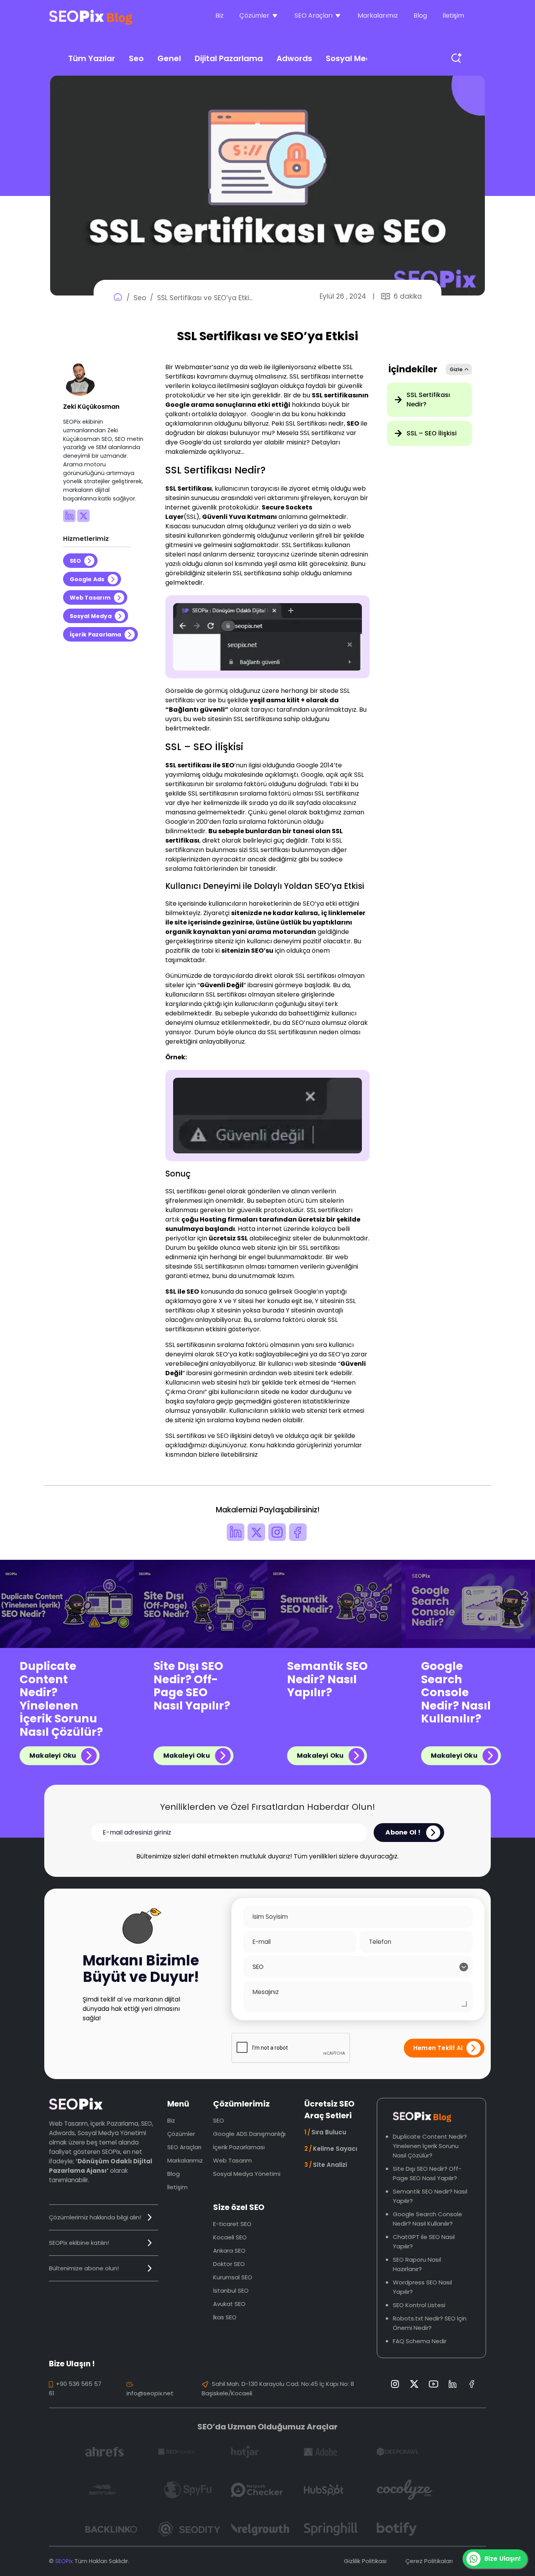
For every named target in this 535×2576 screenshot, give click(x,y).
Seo (136, 58)
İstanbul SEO (231, 2290)
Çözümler (181, 2134)
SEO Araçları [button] (314, 15)
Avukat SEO (229, 2304)
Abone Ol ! (403, 1832)
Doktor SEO (229, 2264)
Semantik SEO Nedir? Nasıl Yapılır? (327, 1680)
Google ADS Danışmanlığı (249, 2134)
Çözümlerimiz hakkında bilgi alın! (95, 2217)
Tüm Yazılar (92, 58)
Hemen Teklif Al (438, 2048)
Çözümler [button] (254, 15)
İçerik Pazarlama (96, 634)
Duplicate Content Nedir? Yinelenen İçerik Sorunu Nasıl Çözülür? (61, 1699)
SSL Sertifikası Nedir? (428, 400)
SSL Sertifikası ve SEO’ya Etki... (205, 298)
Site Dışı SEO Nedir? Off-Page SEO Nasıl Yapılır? (192, 1686)
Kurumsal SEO (233, 2277)
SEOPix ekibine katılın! (79, 2243)
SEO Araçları (184, 2147)
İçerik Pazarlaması (239, 2147)
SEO (76, 561)
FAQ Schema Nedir (420, 2341)
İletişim (453, 15)
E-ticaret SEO (232, 2224)
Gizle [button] (456, 369)
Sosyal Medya (354, 58)
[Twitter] (83, 520)
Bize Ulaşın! (503, 2559)
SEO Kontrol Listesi (419, 2305)
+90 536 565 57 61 (75, 2388)
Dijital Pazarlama (229, 58)
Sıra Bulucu (325, 2132)
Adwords (294, 58)
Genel (169, 58)
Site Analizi (326, 2165)
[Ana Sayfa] (118, 298)
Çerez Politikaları (429, 2561)
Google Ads (87, 579)
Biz (220, 15)
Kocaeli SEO (230, 2237)
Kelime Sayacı (331, 2149)
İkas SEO (225, 2317)
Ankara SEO (229, 2251)
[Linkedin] (70, 520)
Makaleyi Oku (53, 1756)
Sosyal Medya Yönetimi (247, 2174)
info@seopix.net (150, 2393)
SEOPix (64, 2561)
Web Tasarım (90, 598)
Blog (420, 15)
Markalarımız (378, 15)
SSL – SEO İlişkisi (432, 433)
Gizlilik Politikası (365, 2561)
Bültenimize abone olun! (84, 2268)
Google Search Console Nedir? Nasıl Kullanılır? (456, 1693)
